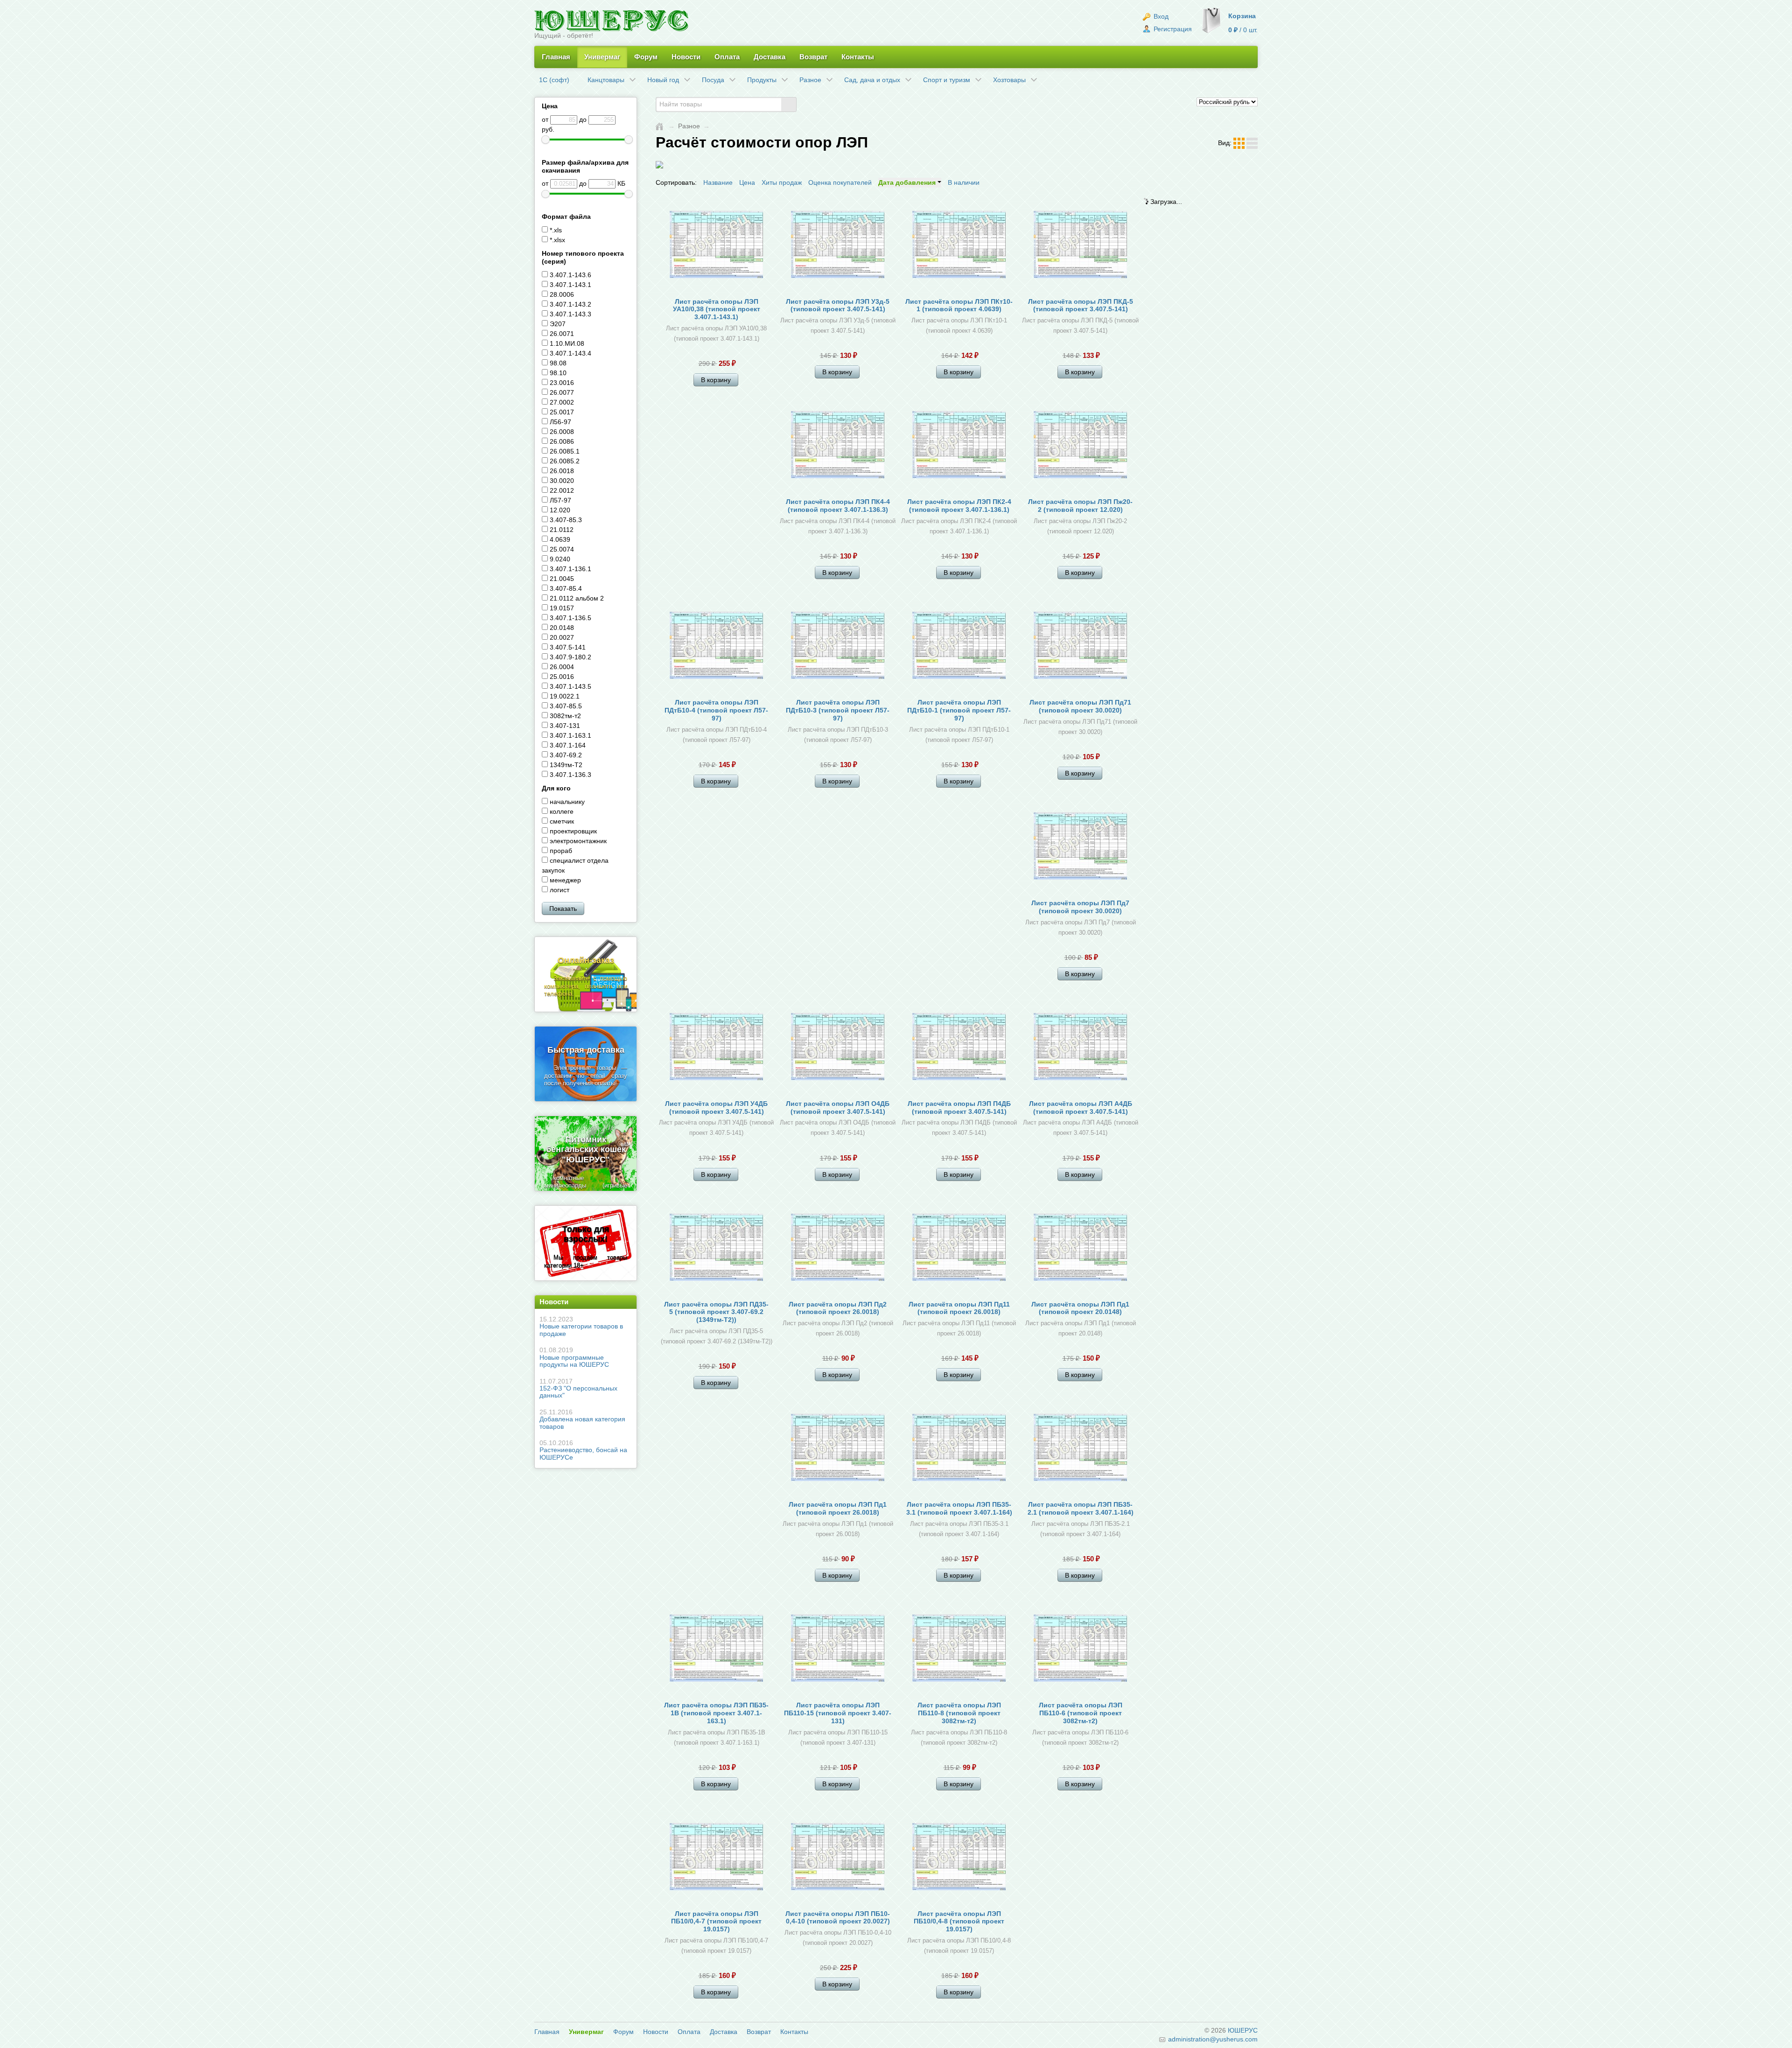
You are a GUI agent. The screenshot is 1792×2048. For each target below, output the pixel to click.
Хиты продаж (782, 182)
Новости (686, 57)
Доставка (770, 57)
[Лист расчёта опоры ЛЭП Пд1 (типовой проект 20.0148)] (1080, 1249)
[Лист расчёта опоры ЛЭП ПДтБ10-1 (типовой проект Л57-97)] (959, 647)
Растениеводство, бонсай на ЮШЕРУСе (583, 1450)
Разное (689, 126)
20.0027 (561, 637)
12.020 (559, 510)
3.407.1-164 (567, 745)
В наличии (964, 182)
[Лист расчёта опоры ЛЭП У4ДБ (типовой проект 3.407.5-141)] (716, 1048)
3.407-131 (564, 726)
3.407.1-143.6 (570, 275)
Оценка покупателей (840, 182)
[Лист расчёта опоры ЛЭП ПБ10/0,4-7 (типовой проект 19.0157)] (716, 1858)
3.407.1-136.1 (570, 569)
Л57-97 (560, 500)
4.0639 (559, 539)
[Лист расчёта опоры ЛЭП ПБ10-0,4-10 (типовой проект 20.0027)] (838, 1858)
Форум (646, 57)
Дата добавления (908, 182)
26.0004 (561, 667)
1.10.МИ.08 (566, 343)
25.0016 (561, 677)
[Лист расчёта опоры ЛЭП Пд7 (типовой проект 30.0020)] (1080, 847)
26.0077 (561, 392)
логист (559, 890)
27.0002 (561, 402)
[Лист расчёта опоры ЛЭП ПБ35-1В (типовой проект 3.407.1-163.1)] (716, 1650)
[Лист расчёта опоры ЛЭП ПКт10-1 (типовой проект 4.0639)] (959, 246)
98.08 (557, 363)
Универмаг (602, 57)
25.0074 (561, 549)
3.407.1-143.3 (570, 314)
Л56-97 (560, 422)
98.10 (557, 373)
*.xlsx (556, 240)
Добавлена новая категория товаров (582, 1419)
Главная (556, 57)
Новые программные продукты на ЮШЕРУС (574, 1357)
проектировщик (572, 831)
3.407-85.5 (565, 706)
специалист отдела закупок (575, 865)
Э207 (557, 324)
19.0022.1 (564, 696)
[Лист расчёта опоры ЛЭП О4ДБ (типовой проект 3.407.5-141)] (838, 1048)
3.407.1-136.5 (570, 618)
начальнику (566, 802)
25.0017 (561, 412)
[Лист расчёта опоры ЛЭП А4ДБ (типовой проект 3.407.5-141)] (1080, 1048)
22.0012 (561, 490)
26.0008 (561, 432)
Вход (1160, 16)
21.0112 (561, 530)
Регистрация (1172, 29)
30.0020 (561, 481)
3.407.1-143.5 (570, 686)
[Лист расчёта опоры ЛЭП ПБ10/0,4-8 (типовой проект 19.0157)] (959, 1858)
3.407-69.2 (565, 755)
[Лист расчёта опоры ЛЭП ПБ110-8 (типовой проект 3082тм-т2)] (959, 1650)
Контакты (858, 57)
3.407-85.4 (565, 588)
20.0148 (561, 628)
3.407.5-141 (567, 647)
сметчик (561, 821)
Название (718, 182)
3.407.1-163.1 (570, 735)
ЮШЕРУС (1243, 2030)
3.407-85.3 (565, 520)
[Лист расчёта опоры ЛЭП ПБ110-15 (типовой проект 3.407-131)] (838, 1650)
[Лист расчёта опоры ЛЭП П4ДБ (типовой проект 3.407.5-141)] (959, 1048)
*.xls (555, 230)
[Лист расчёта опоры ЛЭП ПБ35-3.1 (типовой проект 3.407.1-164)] (959, 1449)
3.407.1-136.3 (570, 775)
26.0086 (561, 441)
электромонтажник (577, 841)
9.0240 (559, 559)
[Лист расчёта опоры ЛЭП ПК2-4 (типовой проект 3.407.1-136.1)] (959, 446)
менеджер (564, 880)
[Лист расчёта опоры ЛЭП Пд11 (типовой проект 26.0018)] (959, 1249)
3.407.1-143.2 (570, 304)
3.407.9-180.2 (570, 657)
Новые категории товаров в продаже (581, 1326)
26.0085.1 (564, 451)
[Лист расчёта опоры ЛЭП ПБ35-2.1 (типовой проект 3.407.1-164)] (1080, 1449)
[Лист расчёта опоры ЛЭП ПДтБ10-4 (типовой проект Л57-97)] (716, 647)
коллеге (561, 811)
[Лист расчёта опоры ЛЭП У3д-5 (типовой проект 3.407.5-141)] (838, 246)
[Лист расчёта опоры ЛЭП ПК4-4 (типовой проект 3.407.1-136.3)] (838, 446)
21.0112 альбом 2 (576, 598)
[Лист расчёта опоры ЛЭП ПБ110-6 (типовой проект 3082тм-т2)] (1080, 1650)
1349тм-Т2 (565, 765)
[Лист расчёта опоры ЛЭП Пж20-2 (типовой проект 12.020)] (1080, 446)
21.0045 (561, 579)
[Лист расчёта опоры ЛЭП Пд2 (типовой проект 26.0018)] (838, 1249)
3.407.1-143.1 (570, 285)
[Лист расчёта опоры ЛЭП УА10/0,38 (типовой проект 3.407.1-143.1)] (716, 246)
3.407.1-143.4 (570, 353)
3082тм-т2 (564, 716)
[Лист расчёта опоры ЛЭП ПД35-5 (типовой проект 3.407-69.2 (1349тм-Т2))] (716, 1249)
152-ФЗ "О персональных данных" (578, 1388)
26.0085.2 (564, 461)
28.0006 (561, 294)
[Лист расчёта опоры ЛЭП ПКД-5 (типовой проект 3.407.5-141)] (1080, 246)
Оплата (727, 57)
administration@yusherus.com (1212, 2039)
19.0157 (561, 608)
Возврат (813, 57)
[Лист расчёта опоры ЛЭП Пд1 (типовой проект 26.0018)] (838, 1449)
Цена (747, 182)
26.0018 (561, 471)
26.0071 (561, 334)
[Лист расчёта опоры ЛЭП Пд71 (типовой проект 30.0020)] (1080, 647)
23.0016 (561, 383)
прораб (560, 851)
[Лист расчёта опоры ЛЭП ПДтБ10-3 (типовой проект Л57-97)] (838, 647)
